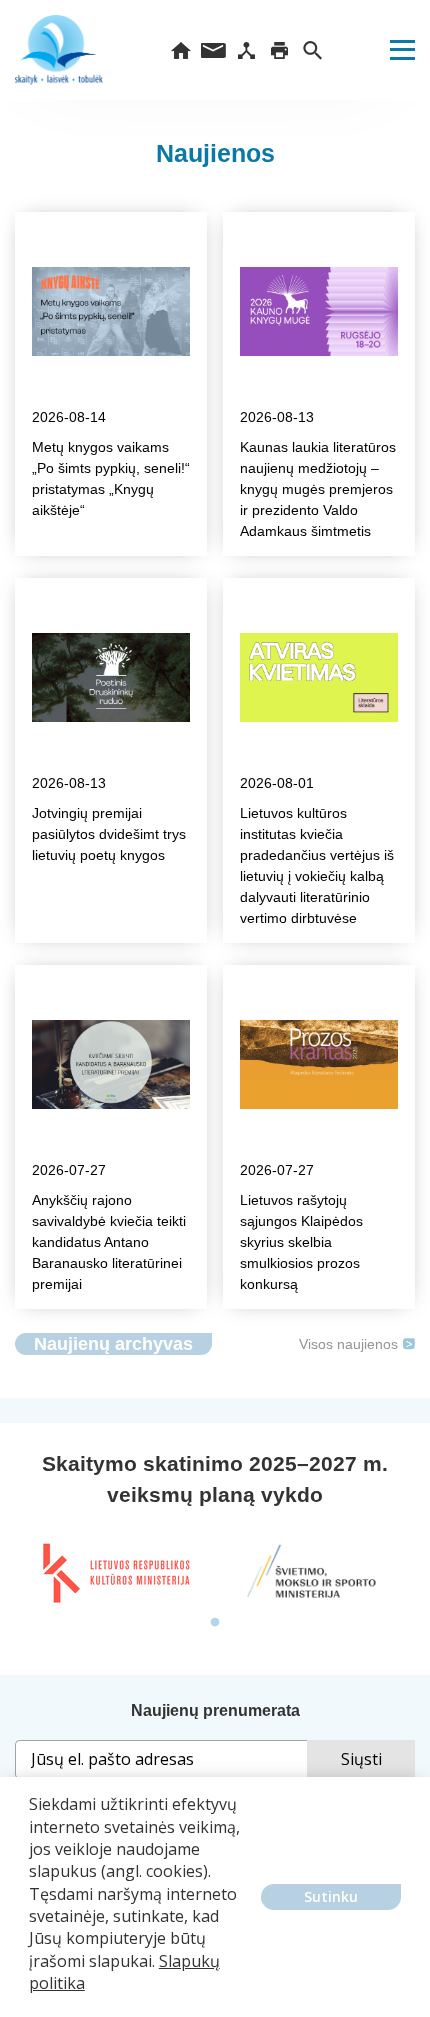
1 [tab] (215, 1623)
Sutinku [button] (331, 1896)
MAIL (213, 50)
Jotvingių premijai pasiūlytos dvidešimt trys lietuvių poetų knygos (109, 834)
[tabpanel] (115, 1573)
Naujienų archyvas (113, 1344)
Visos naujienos (348, 1344)
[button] (32, 1998)
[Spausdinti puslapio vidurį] (279, 50)
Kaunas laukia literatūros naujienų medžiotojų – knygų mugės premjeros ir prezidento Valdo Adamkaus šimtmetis (318, 489)
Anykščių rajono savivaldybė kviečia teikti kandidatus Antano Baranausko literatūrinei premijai (109, 1242)
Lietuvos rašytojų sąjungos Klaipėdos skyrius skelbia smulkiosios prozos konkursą (301, 1242)
